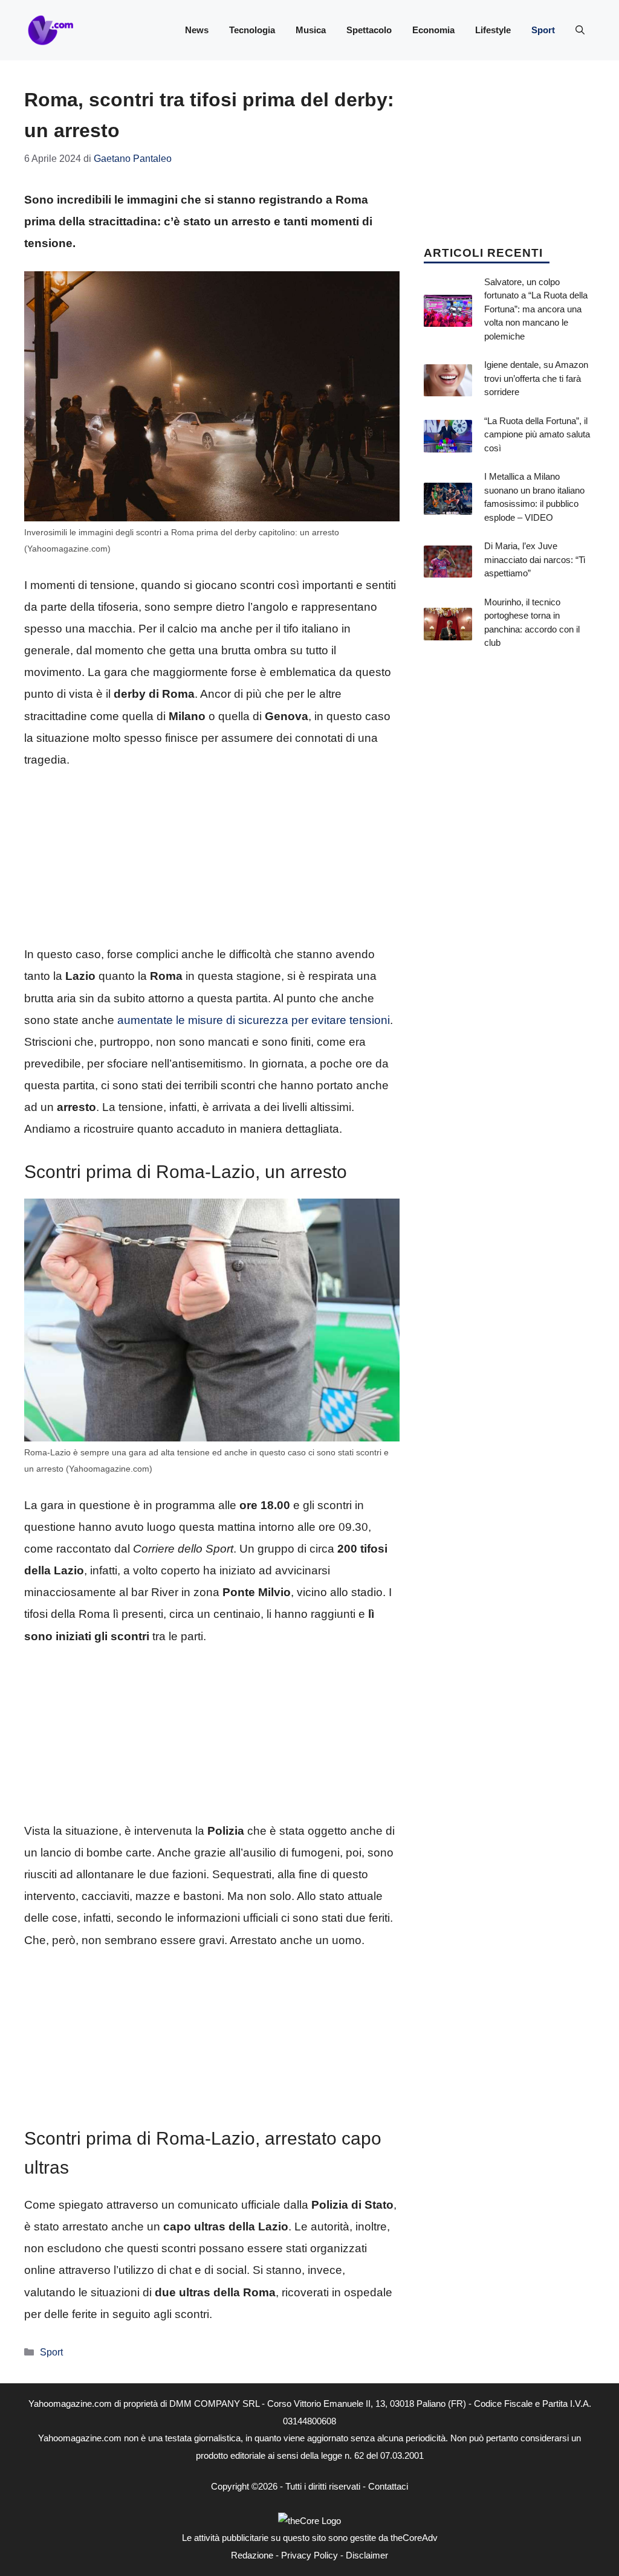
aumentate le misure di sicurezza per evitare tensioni (254, 1020)
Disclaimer (367, 2555)
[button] (580, 30)
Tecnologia (252, 30)
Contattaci (388, 2486)
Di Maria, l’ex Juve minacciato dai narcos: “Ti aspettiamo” (535, 559)
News (197, 30)
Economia (433, 30)
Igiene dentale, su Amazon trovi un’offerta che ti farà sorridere (536, 378)
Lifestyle (493, 30)
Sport (543, 30)
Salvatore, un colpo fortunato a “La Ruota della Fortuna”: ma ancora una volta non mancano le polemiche (536, 309)
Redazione (252, 2555)
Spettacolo (369, 30)
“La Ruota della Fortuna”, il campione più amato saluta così (537, 434)
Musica (311, 30)
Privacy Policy (309, 2555)
